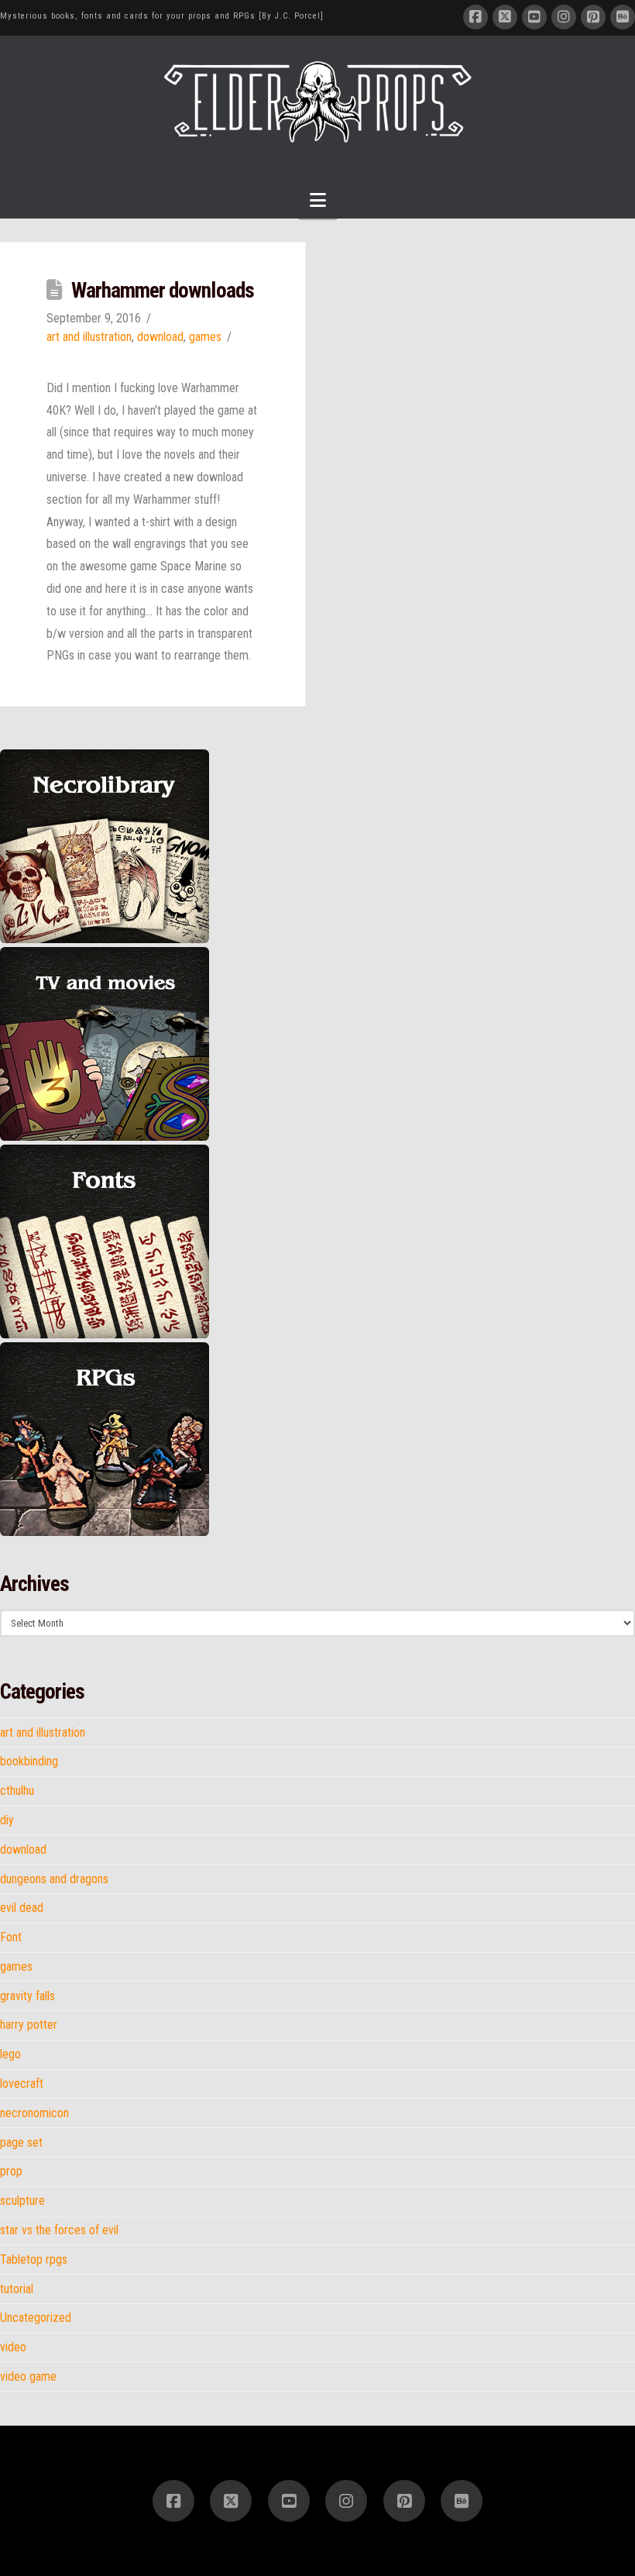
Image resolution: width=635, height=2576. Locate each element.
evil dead (22, 1908)
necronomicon (34, 2113)
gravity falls (27, 1996)
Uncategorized (36, 2318)
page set (21, 2143)
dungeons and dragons (54, 1879)
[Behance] (623, 17)
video (13, 2347)
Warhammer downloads (163, 291)
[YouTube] (534, 17)
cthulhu (17, 1791)
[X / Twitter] (505, 17)
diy (7, 1820)
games (205, 337)
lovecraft (22, 2084)
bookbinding (29, 1762)
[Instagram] (564, 17)
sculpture (22, 2201)
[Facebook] (475, 17)
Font (11, 1937)
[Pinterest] (593, 17)
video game (28, 2377)
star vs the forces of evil (59, 2230)
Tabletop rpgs (34, 2260)
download (160, 337)
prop (11, 2171)
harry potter (29, 2025)
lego (10, 2054)
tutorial (17, 2289)
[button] (318, 200)
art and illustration (89, 337)
